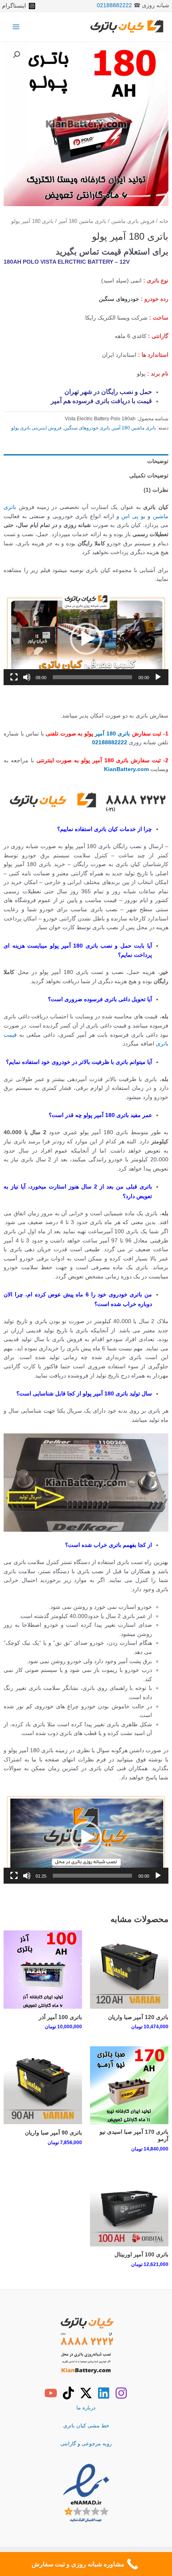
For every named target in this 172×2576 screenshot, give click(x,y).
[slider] (92, 677)
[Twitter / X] (86, 2393)
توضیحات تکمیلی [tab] (149, 476)
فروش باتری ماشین (133, 221)
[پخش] (158, 677)
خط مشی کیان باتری (86, 2426)
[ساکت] (27, 677)
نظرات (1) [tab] (156, 490)
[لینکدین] (104, 2393)
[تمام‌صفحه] (14, 677)
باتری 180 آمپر (112, 734)
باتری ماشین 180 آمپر (82, 221)
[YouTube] (51, 2393)
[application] (86, 639)
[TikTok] (68, 2393)
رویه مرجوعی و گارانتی (86, 2444)
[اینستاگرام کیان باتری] (121, 2393)
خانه (164, 221)
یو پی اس (133, 516)
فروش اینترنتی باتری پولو (36, 428)
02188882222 (114, 5)
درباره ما (86, 2408)
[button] (16, 55)
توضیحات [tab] (158, 461)
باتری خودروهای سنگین (87, 428)
